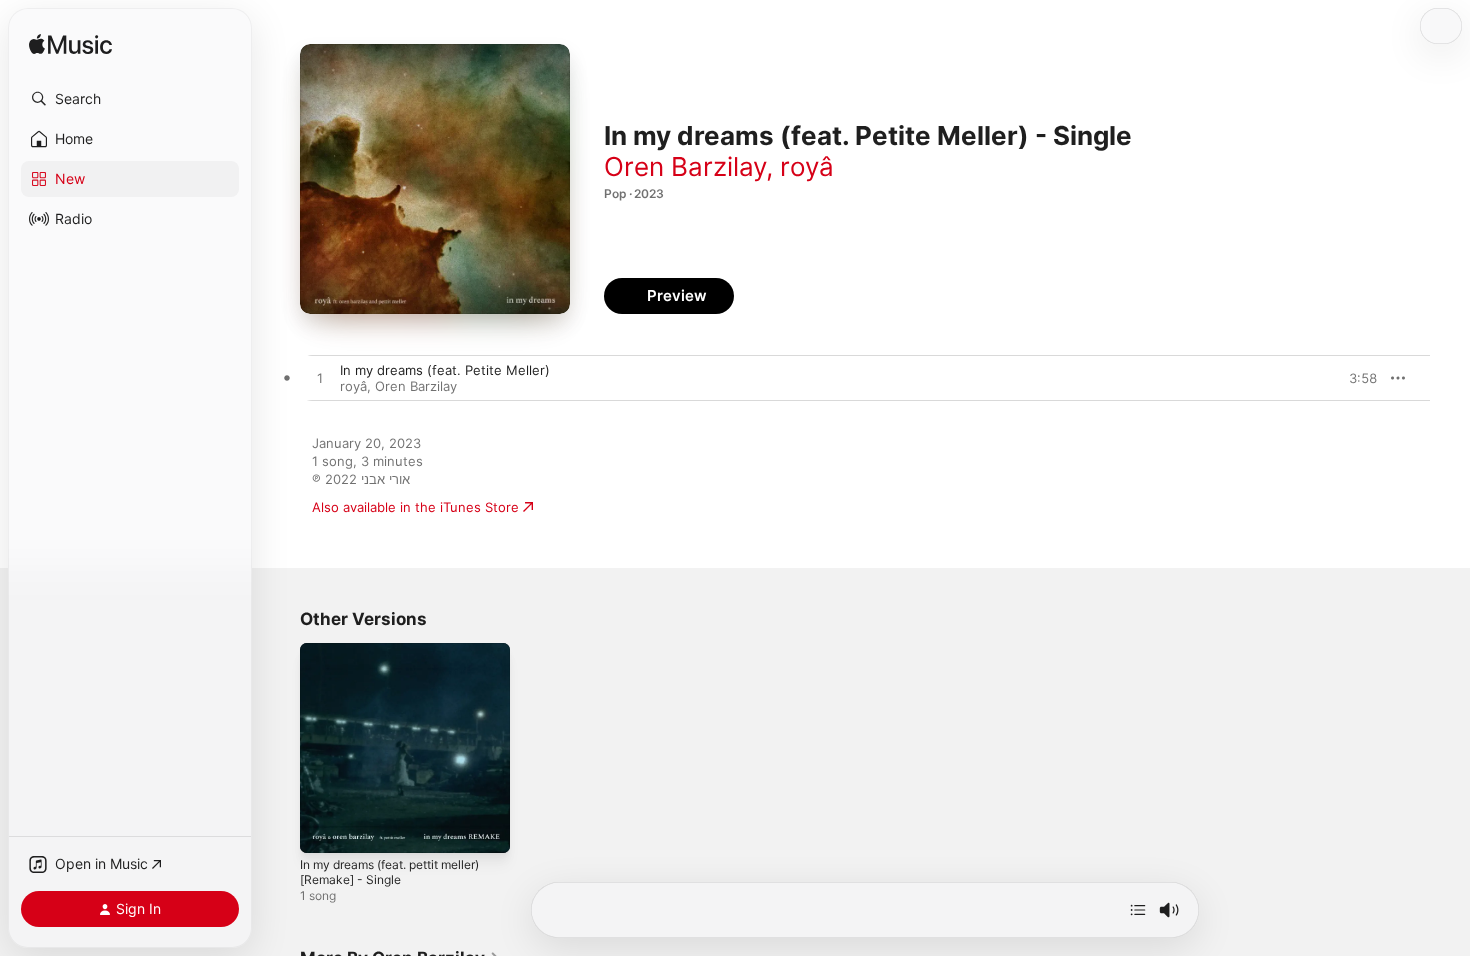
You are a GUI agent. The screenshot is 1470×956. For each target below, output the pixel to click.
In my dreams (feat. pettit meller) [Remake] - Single (403, 659)
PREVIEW (1355, 378)
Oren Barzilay (685, 166)
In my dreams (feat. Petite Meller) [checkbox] (445, 370)
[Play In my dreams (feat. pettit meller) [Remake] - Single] (325, 828)
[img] (70, 45)
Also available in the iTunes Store (415, 507)
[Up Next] (1138, 910)
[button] (130, 99)
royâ (807, 166)
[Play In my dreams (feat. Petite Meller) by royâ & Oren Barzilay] (320, 379)
